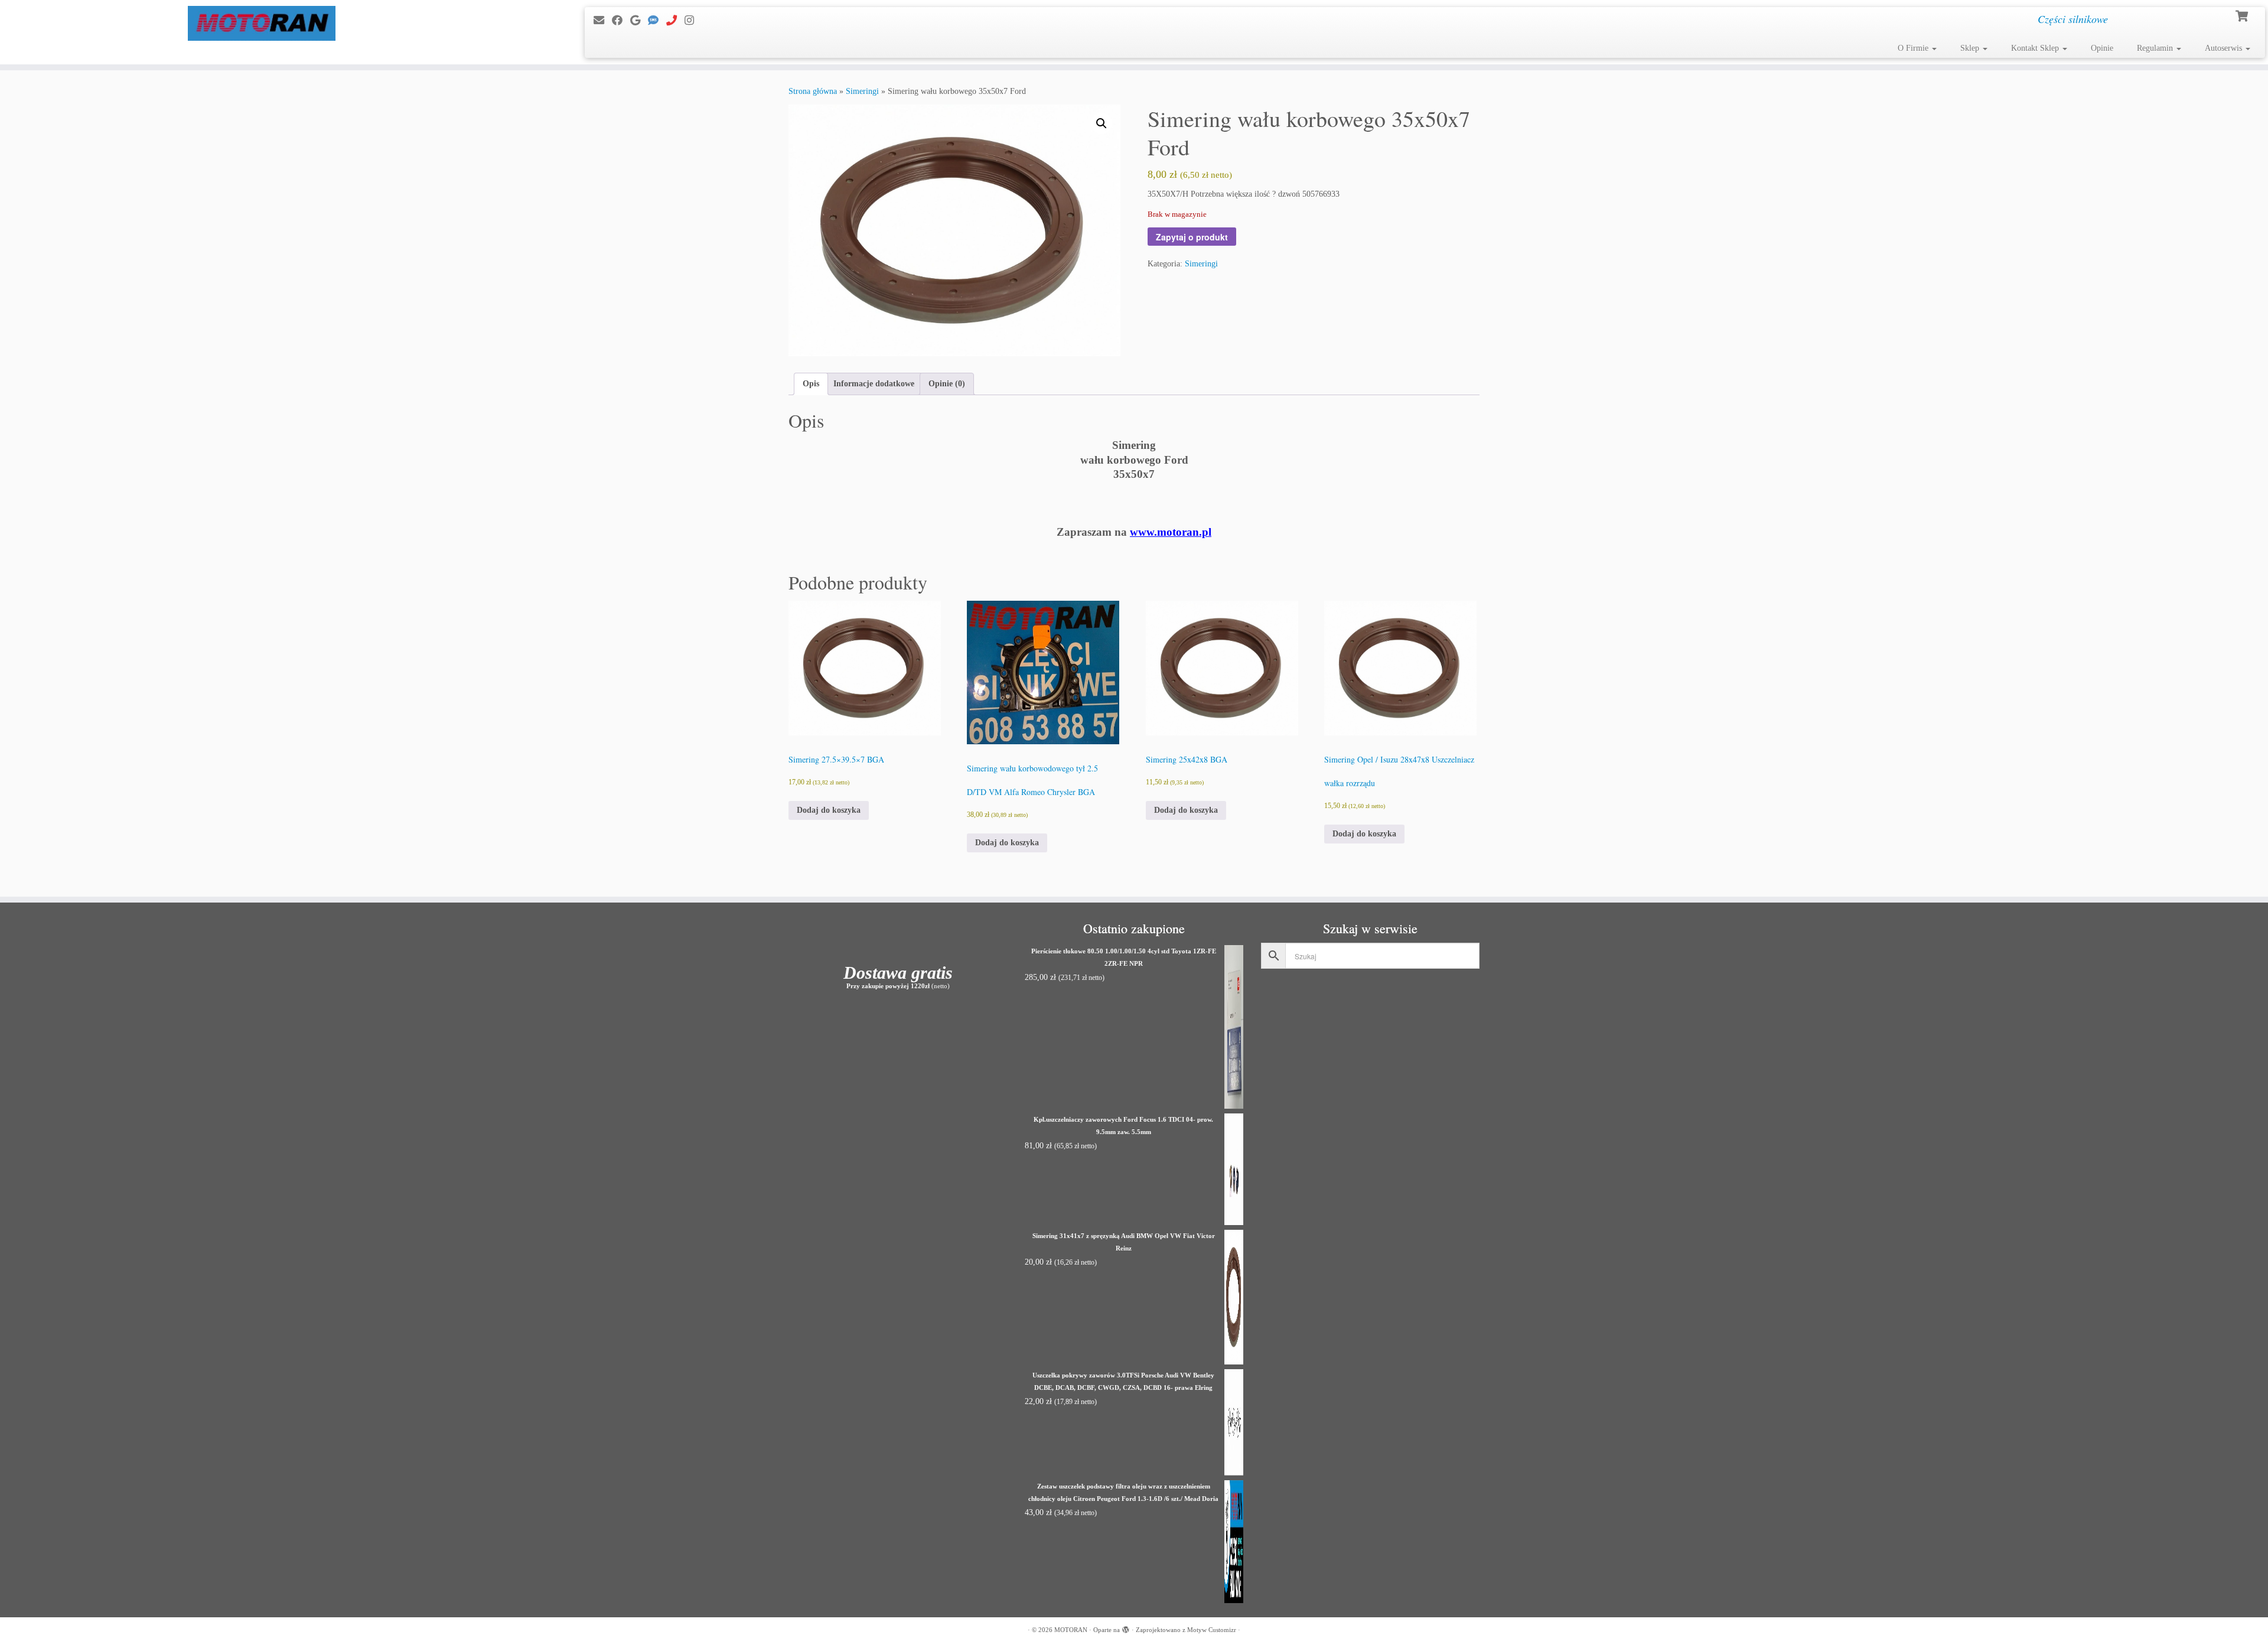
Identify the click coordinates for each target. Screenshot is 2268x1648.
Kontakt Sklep (2036, 48)
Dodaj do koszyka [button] (829, 810)
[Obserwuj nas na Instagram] (693, 21)
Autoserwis (2225, 48)
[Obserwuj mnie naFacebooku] (621, 21)
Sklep (1971, 48)
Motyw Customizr (1212, 1630)
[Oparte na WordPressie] (1126, 1628)
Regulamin (2156, 48)
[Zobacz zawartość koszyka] (2243, 15)
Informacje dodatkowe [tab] (874, 384)
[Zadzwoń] (675, 21)
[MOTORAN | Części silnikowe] (262, 23)
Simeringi (862, 91)
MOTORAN (1071, 1630)
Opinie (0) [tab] (947, 384)
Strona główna (813, 91)
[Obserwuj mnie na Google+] (639, 21)
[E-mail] (603, 21)
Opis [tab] (811, 384)
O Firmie (1914, 48)
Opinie (2102, 48)
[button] (1102, 123)
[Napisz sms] (657, 21)
